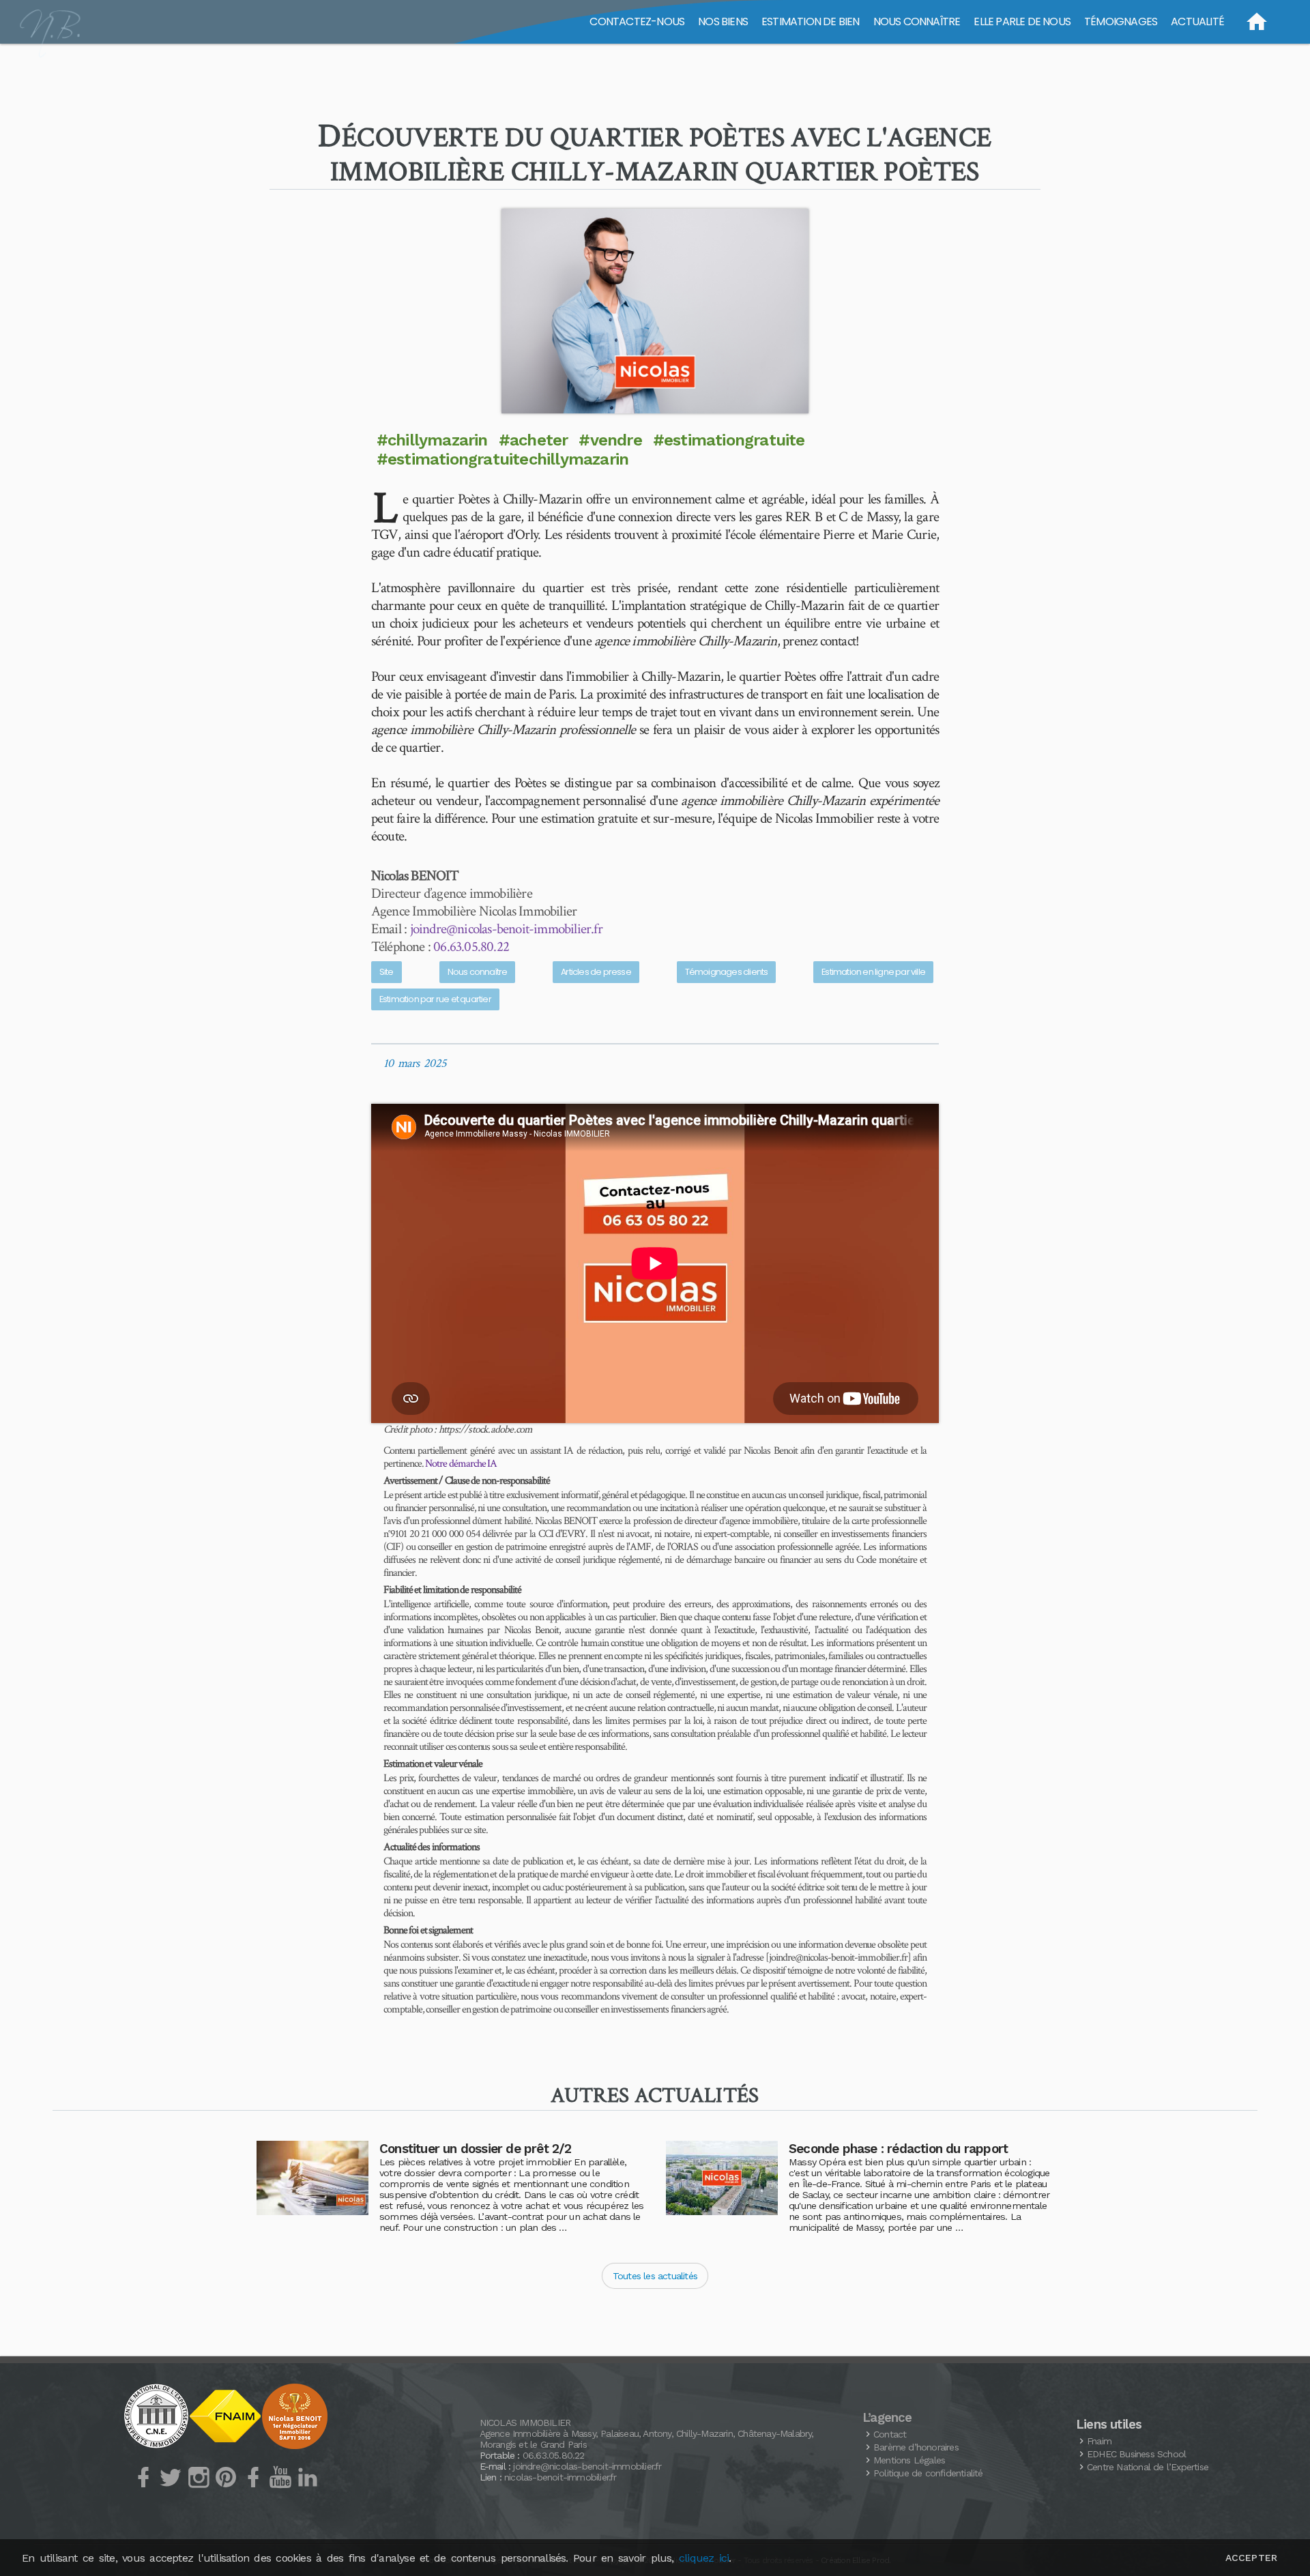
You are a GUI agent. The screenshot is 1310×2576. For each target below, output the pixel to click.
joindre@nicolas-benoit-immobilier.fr (506, 929)
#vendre (610, 440)
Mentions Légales (909, 2460)
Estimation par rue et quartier (435, 999)
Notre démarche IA (461, 1464)
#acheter (534, 440)
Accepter (1251, 2558)
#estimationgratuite (729, 440)
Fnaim (1099, 2441)
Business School (1136, 2454)
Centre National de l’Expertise (1148, 2467)
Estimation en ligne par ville (873, 972)
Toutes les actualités (655, 2276)
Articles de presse (596, 972)
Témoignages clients (727, 972)
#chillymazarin (432, 440)
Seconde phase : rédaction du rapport (898, 2149)
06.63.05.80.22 (471, 947)
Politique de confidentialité (928, 2473)
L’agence (887, 2418)
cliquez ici (704, 2558)
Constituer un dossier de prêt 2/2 (476, 2149)
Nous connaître (478, 972)
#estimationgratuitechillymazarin (503, 459)
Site (387, 972)
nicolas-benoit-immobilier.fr (561, 2477)
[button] (655, 311)
